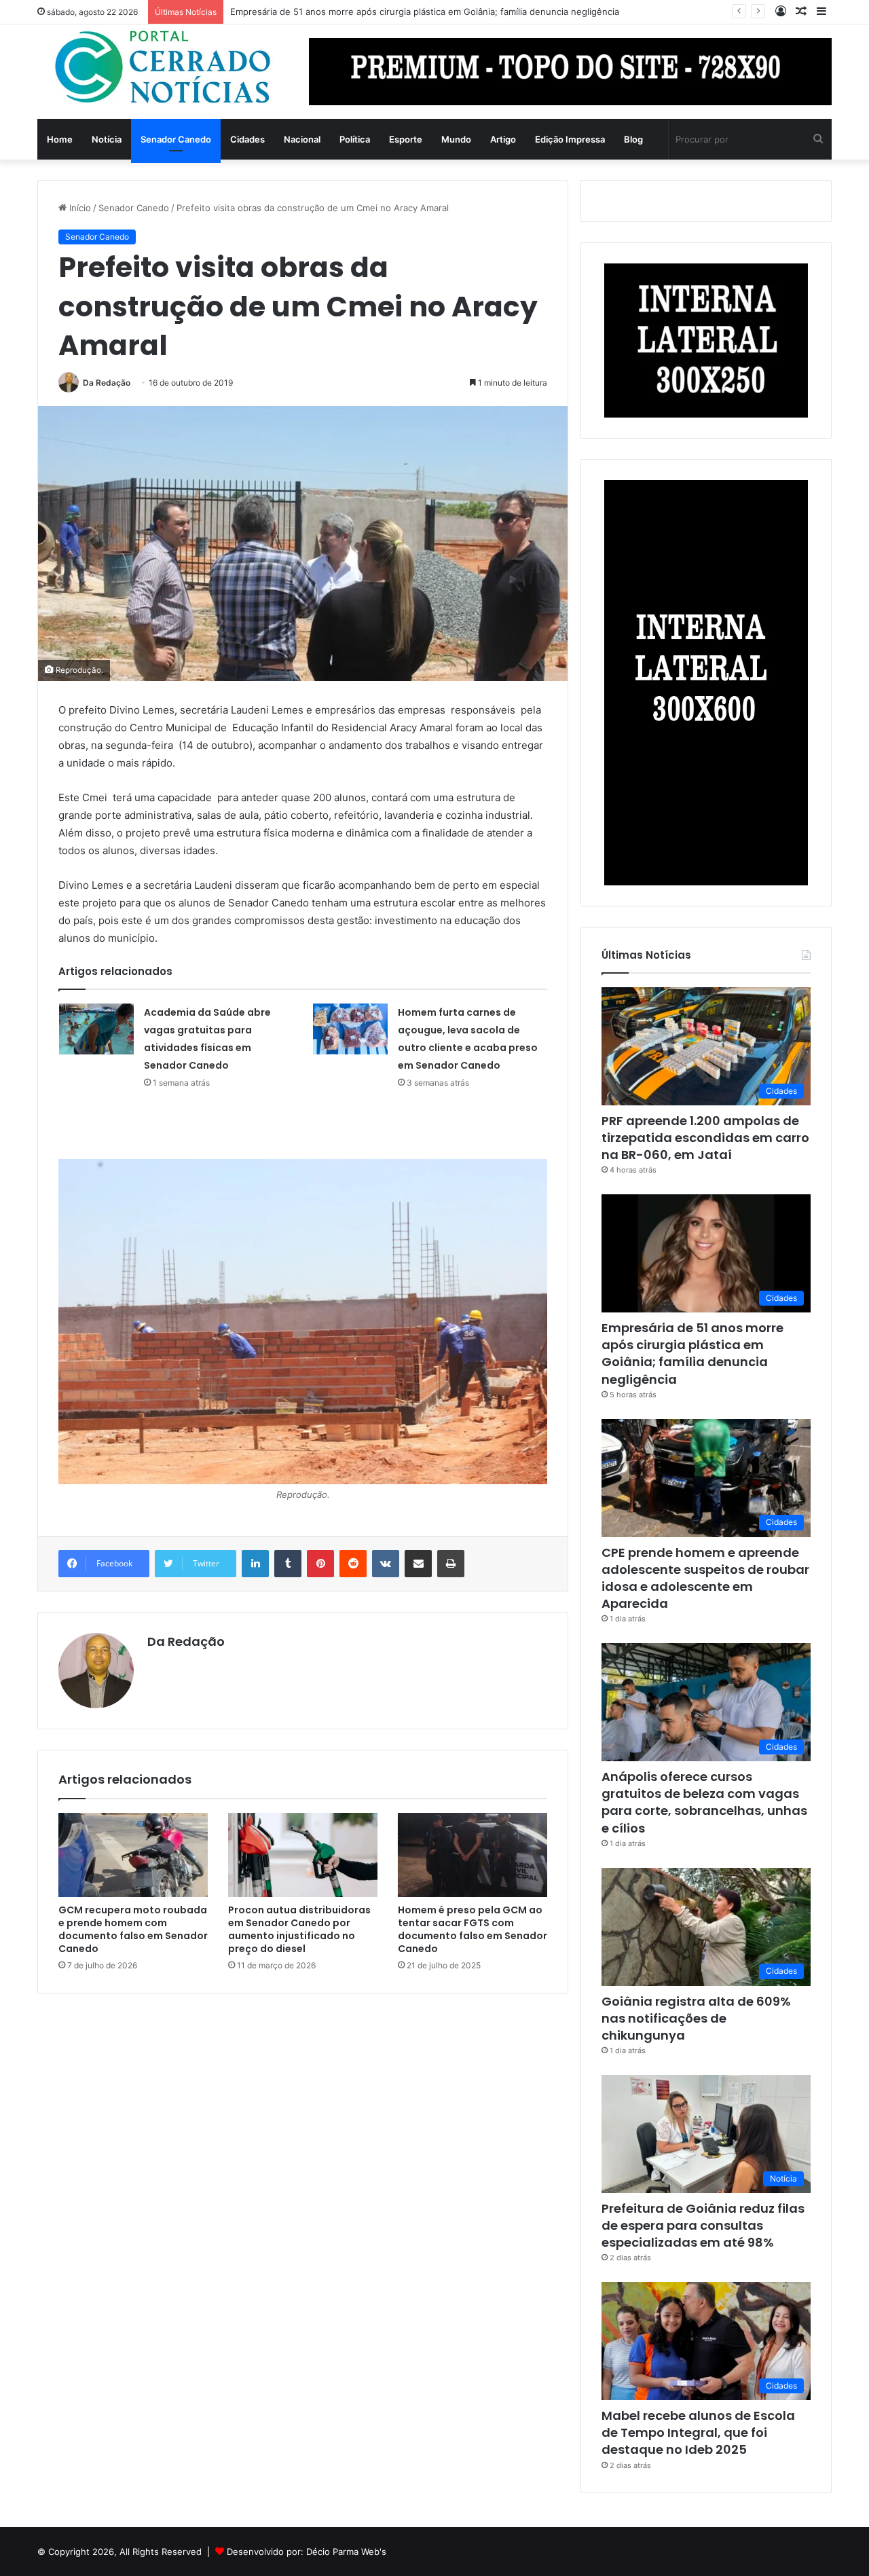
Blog (633, 139)
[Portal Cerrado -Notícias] (163, 68)
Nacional (302, 139)
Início (79, 208)
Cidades (247, 139)
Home (60, 139)
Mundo (456, 139)
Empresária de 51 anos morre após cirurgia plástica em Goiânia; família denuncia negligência (692, 1354)
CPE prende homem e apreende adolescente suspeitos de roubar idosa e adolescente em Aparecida (705, 1578)
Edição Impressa (570, 139)
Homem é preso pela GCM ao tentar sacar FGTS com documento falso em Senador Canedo (473, 1929)
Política (355, 139)
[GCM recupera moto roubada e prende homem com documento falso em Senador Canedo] (133, 1855)
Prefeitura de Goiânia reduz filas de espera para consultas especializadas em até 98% (703, 2225)
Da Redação (107, 383)
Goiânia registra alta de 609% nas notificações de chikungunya (696, 2018)
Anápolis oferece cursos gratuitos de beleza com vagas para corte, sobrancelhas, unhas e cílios (704, 1802)
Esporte (406, 139)
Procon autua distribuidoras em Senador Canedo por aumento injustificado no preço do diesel (299, 1929)
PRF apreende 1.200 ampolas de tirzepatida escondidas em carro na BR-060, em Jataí (705, 1138)
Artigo (503, 139)
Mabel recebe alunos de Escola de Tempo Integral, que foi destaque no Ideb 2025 (698, 2432)
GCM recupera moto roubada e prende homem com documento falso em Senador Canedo (133, 1929)
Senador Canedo (176, 139)
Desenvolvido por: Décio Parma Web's (307, 2552)
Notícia (107, 139)
